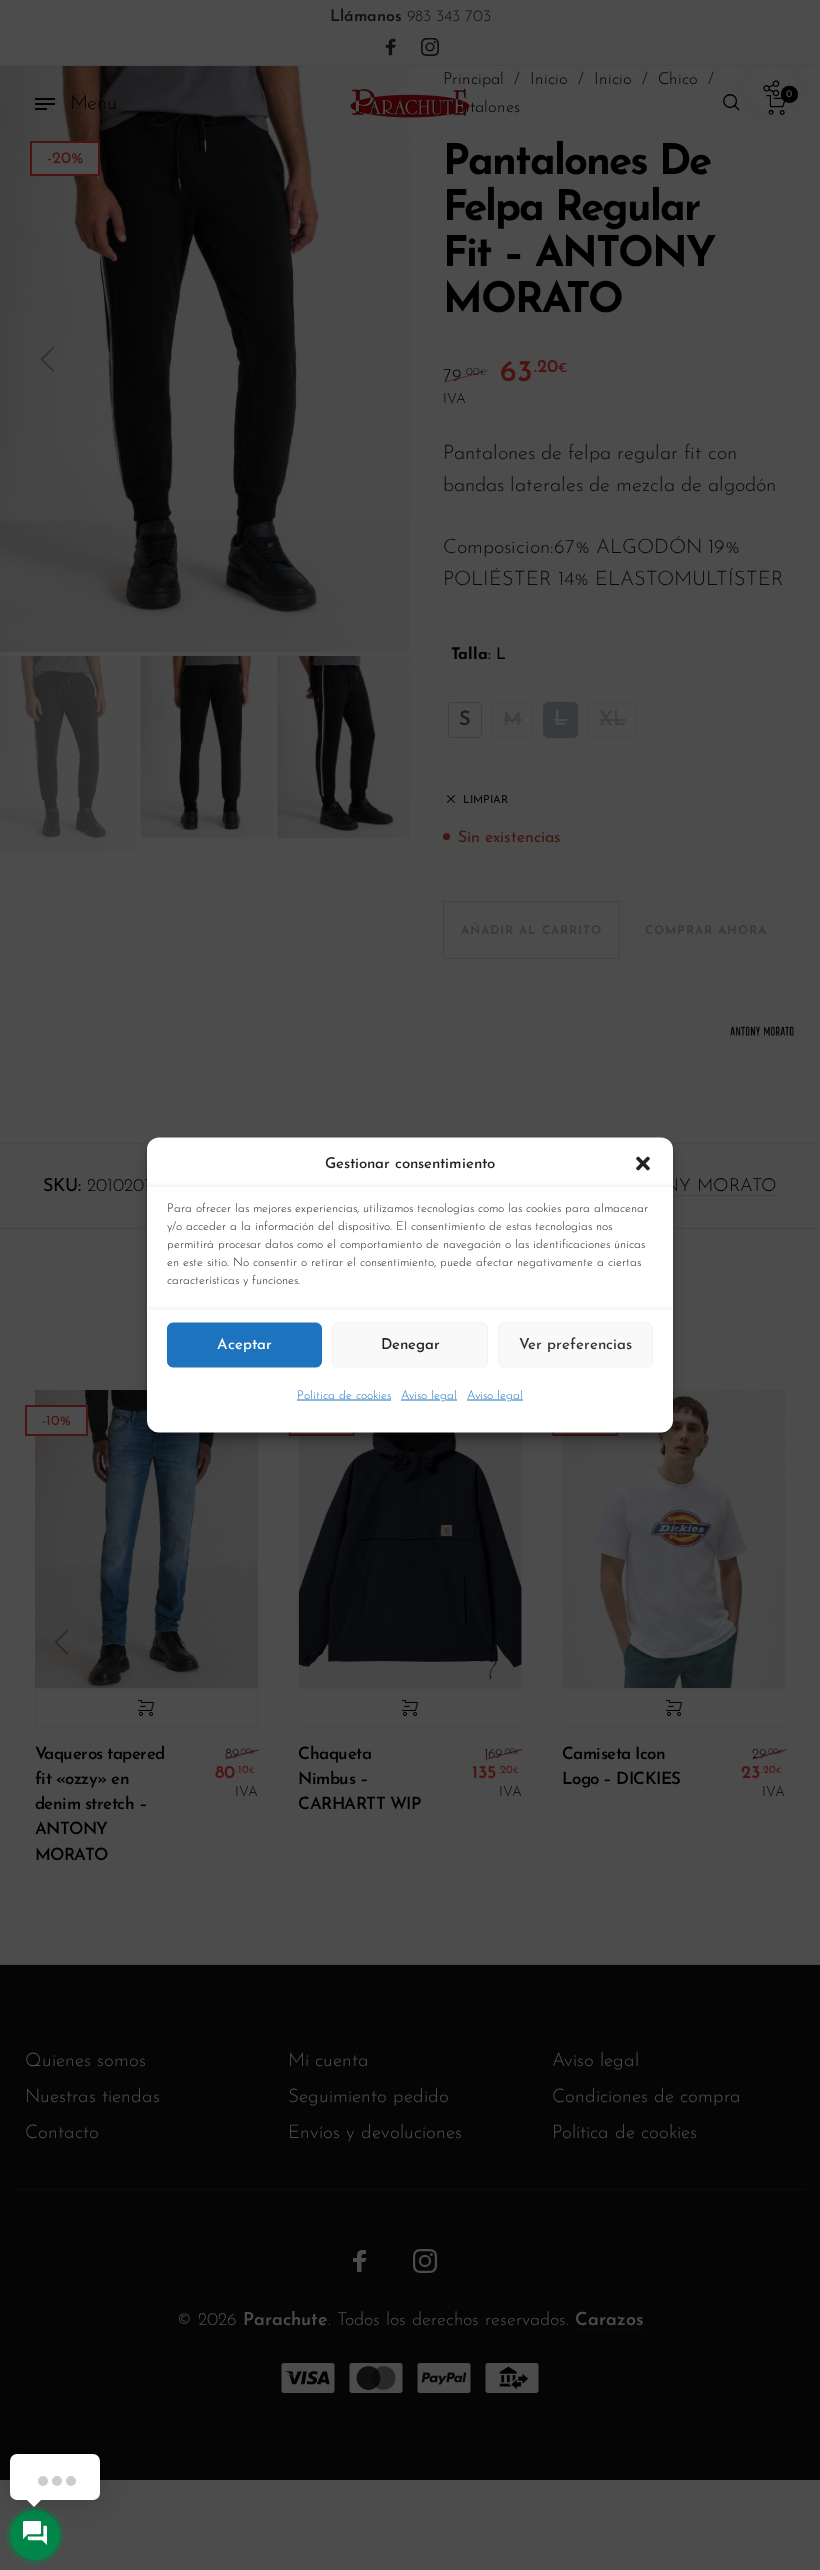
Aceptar (244, 1344)
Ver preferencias (575, 1344)
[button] (643, 1165)
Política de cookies (344, 1396)
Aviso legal (429, 1396)
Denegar (410, 1344)
